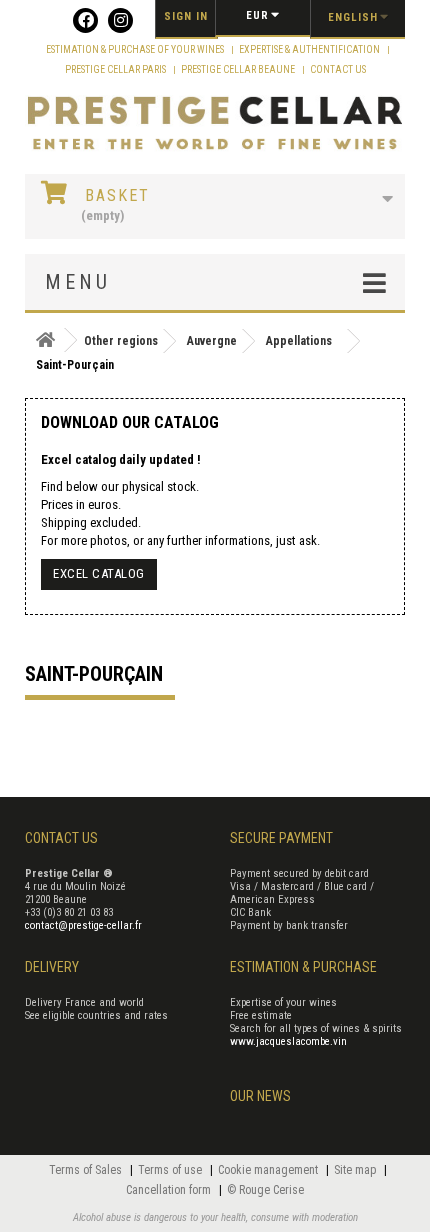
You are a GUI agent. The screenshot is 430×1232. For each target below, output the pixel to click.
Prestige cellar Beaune (239, 69)
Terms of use (171, 1170)
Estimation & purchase (303, 967)
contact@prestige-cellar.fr (83, 925)
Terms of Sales (87, 1170)
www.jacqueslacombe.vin (288, 1041)
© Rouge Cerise (265, 1190)
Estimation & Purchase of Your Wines (136, 49)
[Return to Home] (45, 340)
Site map (356, 1170)
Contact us (338, 69)
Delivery (52, 967)
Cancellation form (170, 1190)
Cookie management (269, 1170)
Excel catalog (99, 573)
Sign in (186, 16)
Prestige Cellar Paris (116, 69)
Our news (260, 1096)
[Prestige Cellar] (215, 124)
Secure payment (281, 838)
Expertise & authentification (310, 49)
